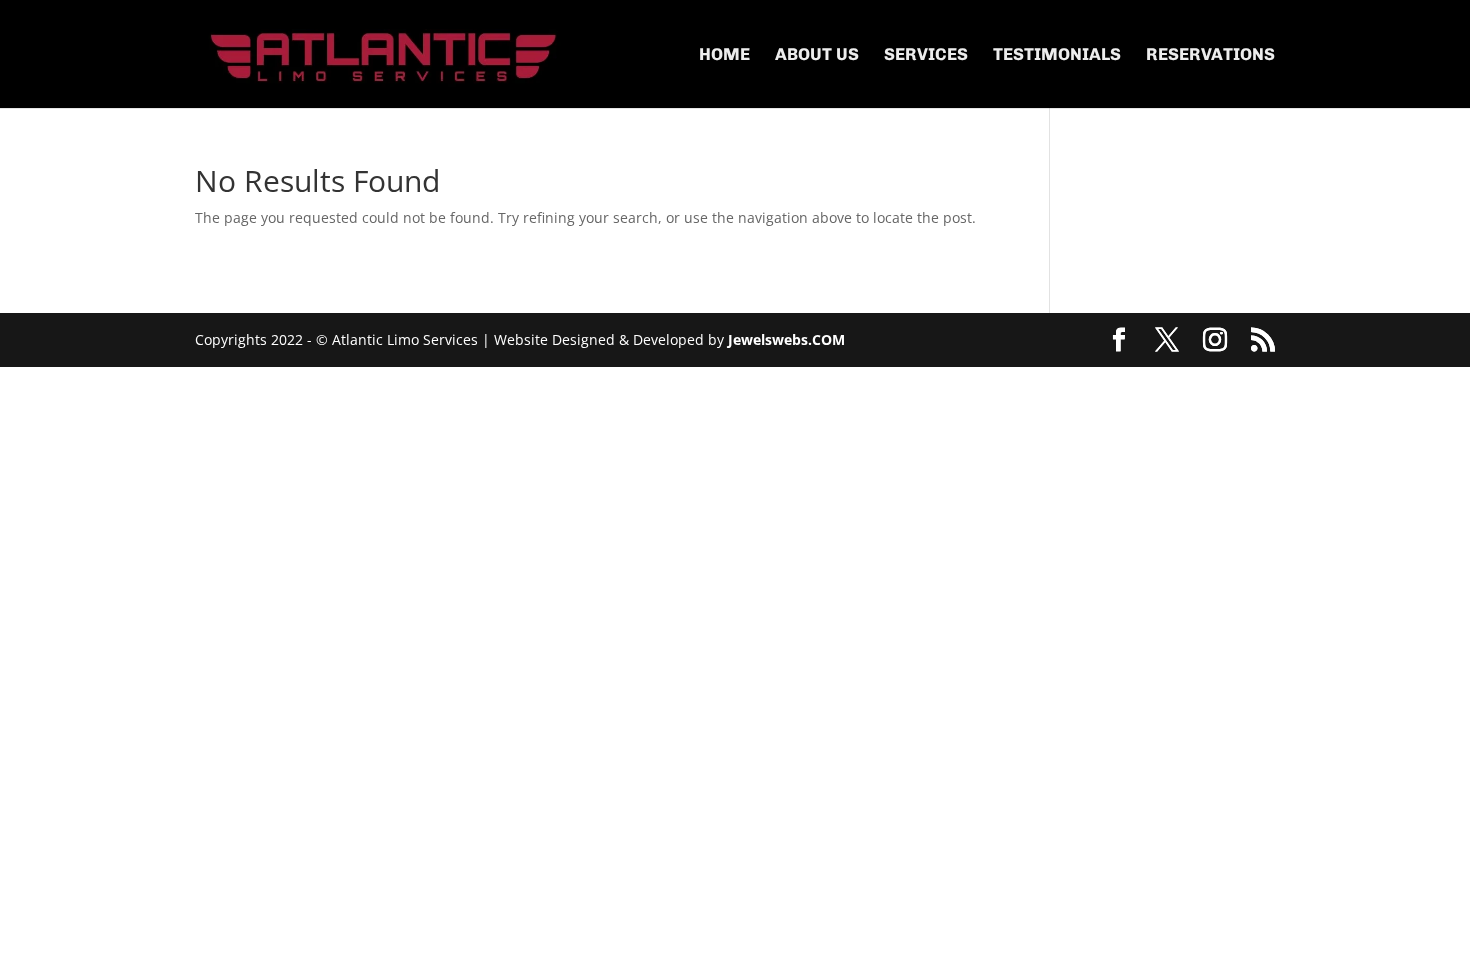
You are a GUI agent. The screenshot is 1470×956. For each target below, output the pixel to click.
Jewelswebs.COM (786, 339)
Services (926, 55)
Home (724, 55)
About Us (817, 55)
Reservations (1210, 55)
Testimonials (1057, 55)
